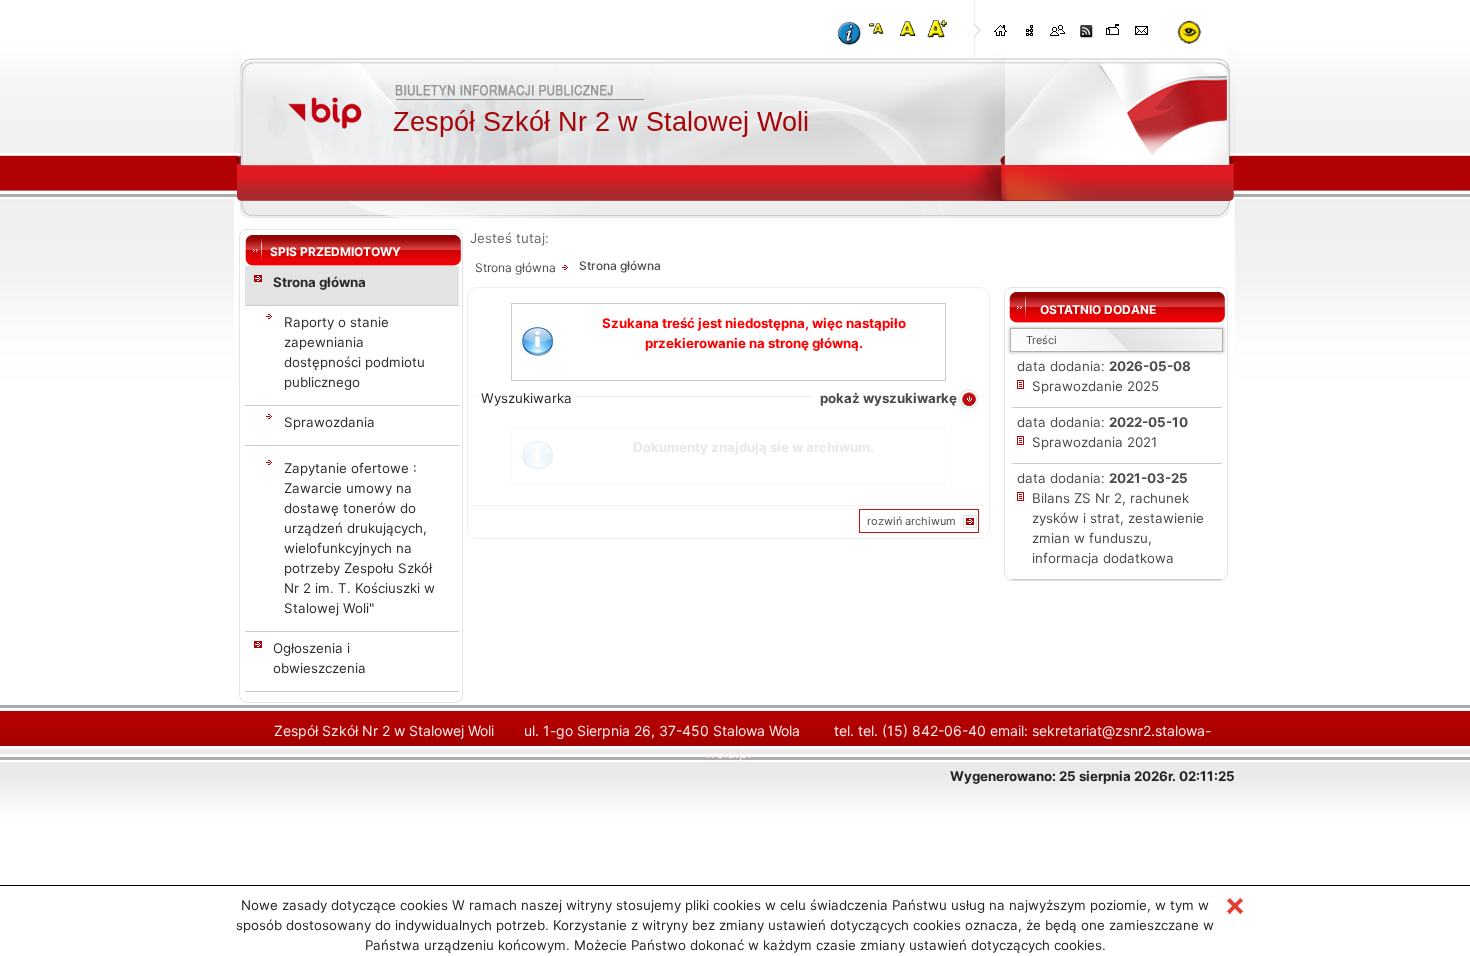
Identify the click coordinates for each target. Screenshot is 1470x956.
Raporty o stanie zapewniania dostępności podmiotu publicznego (354, 352)
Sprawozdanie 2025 (1095, 386)
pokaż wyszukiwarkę (888, 398)
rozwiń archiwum (911, 521)
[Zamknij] (1235, 906)
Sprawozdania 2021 (1094, 442)
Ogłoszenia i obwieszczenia (319, 658)
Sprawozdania (329, 422)
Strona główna (319, 282)
